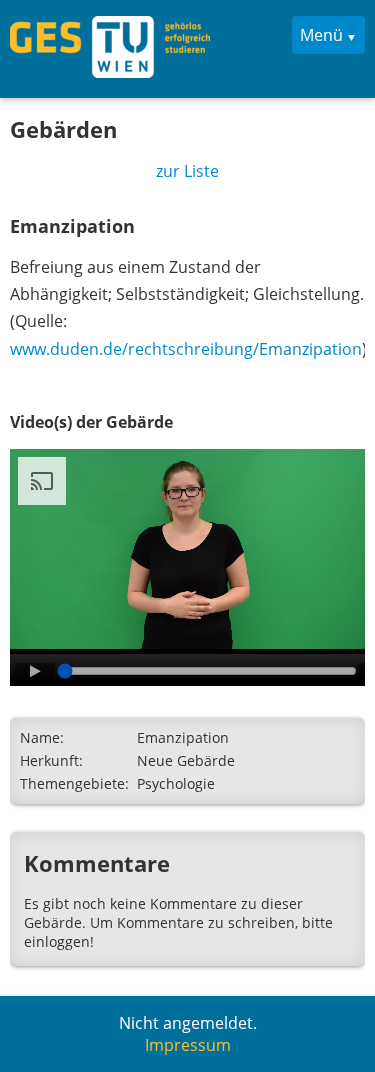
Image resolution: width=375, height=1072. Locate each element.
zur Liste (187, 171)
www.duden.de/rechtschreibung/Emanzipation (186, 349)
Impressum (188, 1045)
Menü (321, 35)
